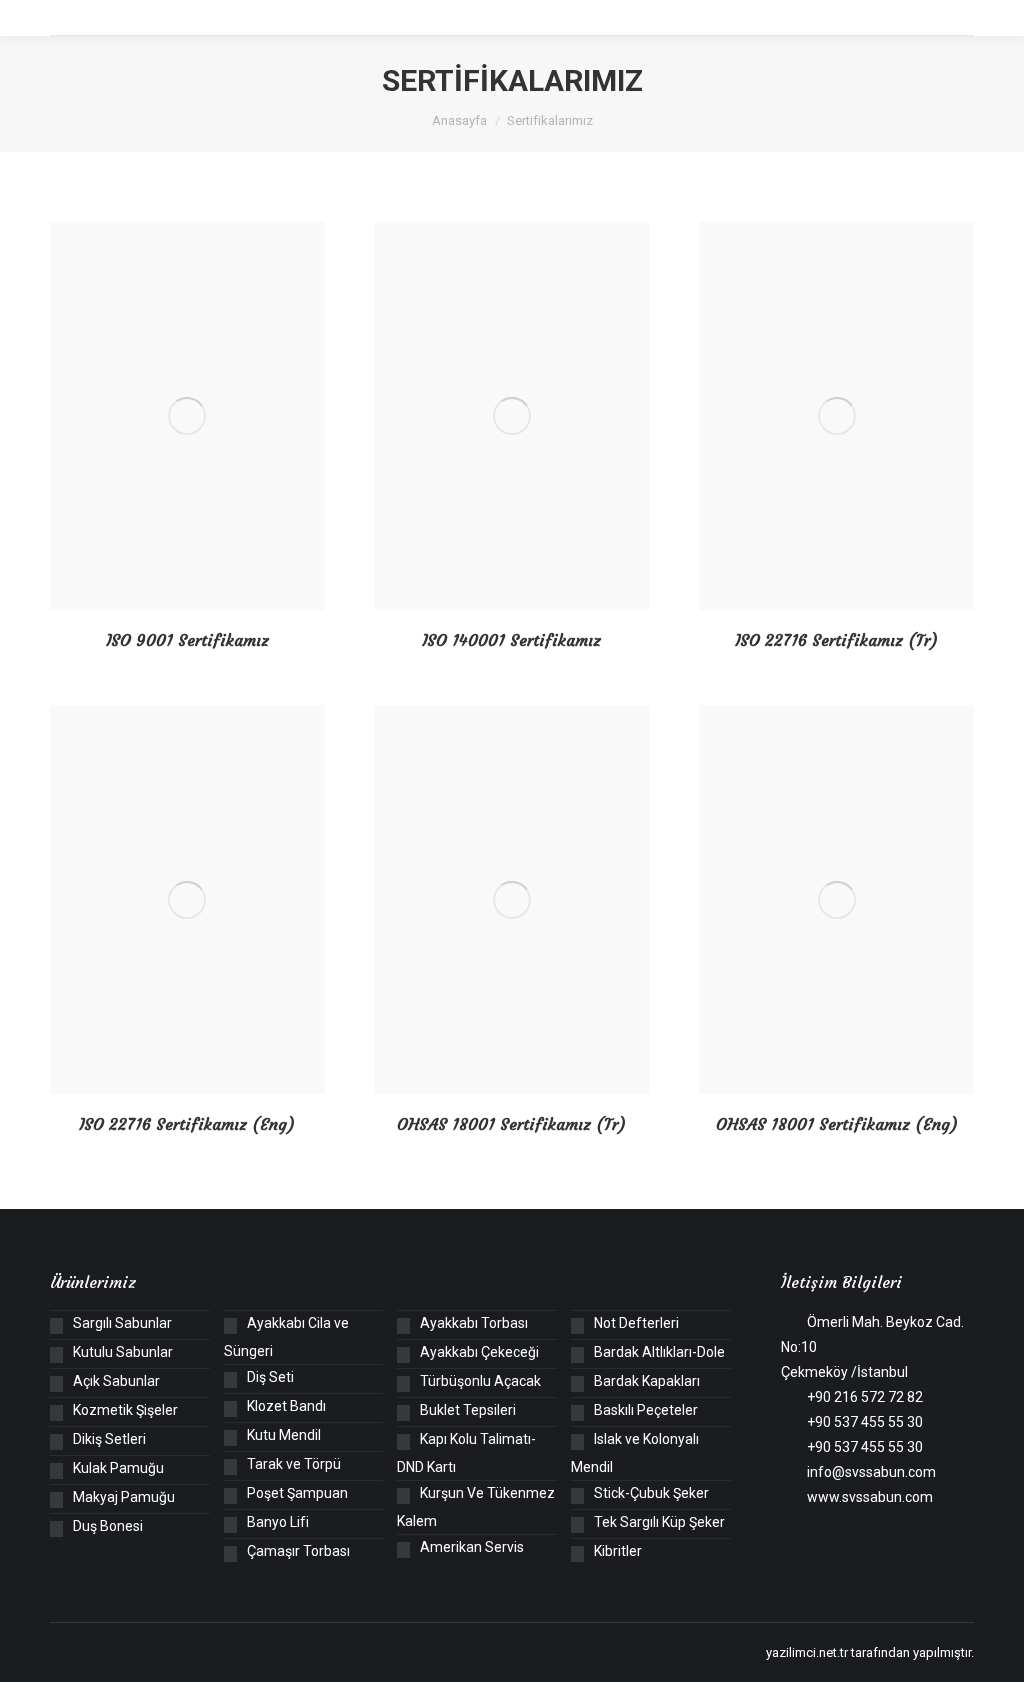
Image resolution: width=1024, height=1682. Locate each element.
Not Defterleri (636, 1323)
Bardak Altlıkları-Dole (659, 1352)
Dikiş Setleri (109, 1439)
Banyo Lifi (278, 1522)
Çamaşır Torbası (298, 1551)
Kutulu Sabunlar (123, 1352)
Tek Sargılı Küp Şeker (659, 1522)
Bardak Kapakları (647, 1381)
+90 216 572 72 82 (865, 1397)
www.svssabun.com (870, 1497)
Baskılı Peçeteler (646, 1410)
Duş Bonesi (108, 1526)
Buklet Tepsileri (468, 1410)
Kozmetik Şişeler (125, 1410)
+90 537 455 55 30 (865, 1422)
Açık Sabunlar (116, 1381)
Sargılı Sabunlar (122, 1323)
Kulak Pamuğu (118, 1468)
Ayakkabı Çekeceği (479, 1352)
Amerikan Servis (472, 1547)
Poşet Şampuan (297, 1493)
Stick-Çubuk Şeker (651, 1493)
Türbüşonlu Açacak (480, 1381)
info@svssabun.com (871, 1472)
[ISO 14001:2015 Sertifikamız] (512, 416)
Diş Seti (270, 1377)
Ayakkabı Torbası (474, 1323)
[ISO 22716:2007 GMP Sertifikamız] (836, 416)
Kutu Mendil (284, 1435)
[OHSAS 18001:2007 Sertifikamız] (512, 899)
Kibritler (618, 1551)
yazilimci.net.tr (807, 1652)
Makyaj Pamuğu (124, 1497)
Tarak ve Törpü (294, 1464)
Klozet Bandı (286, 1406)
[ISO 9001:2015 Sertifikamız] (187, 416)
